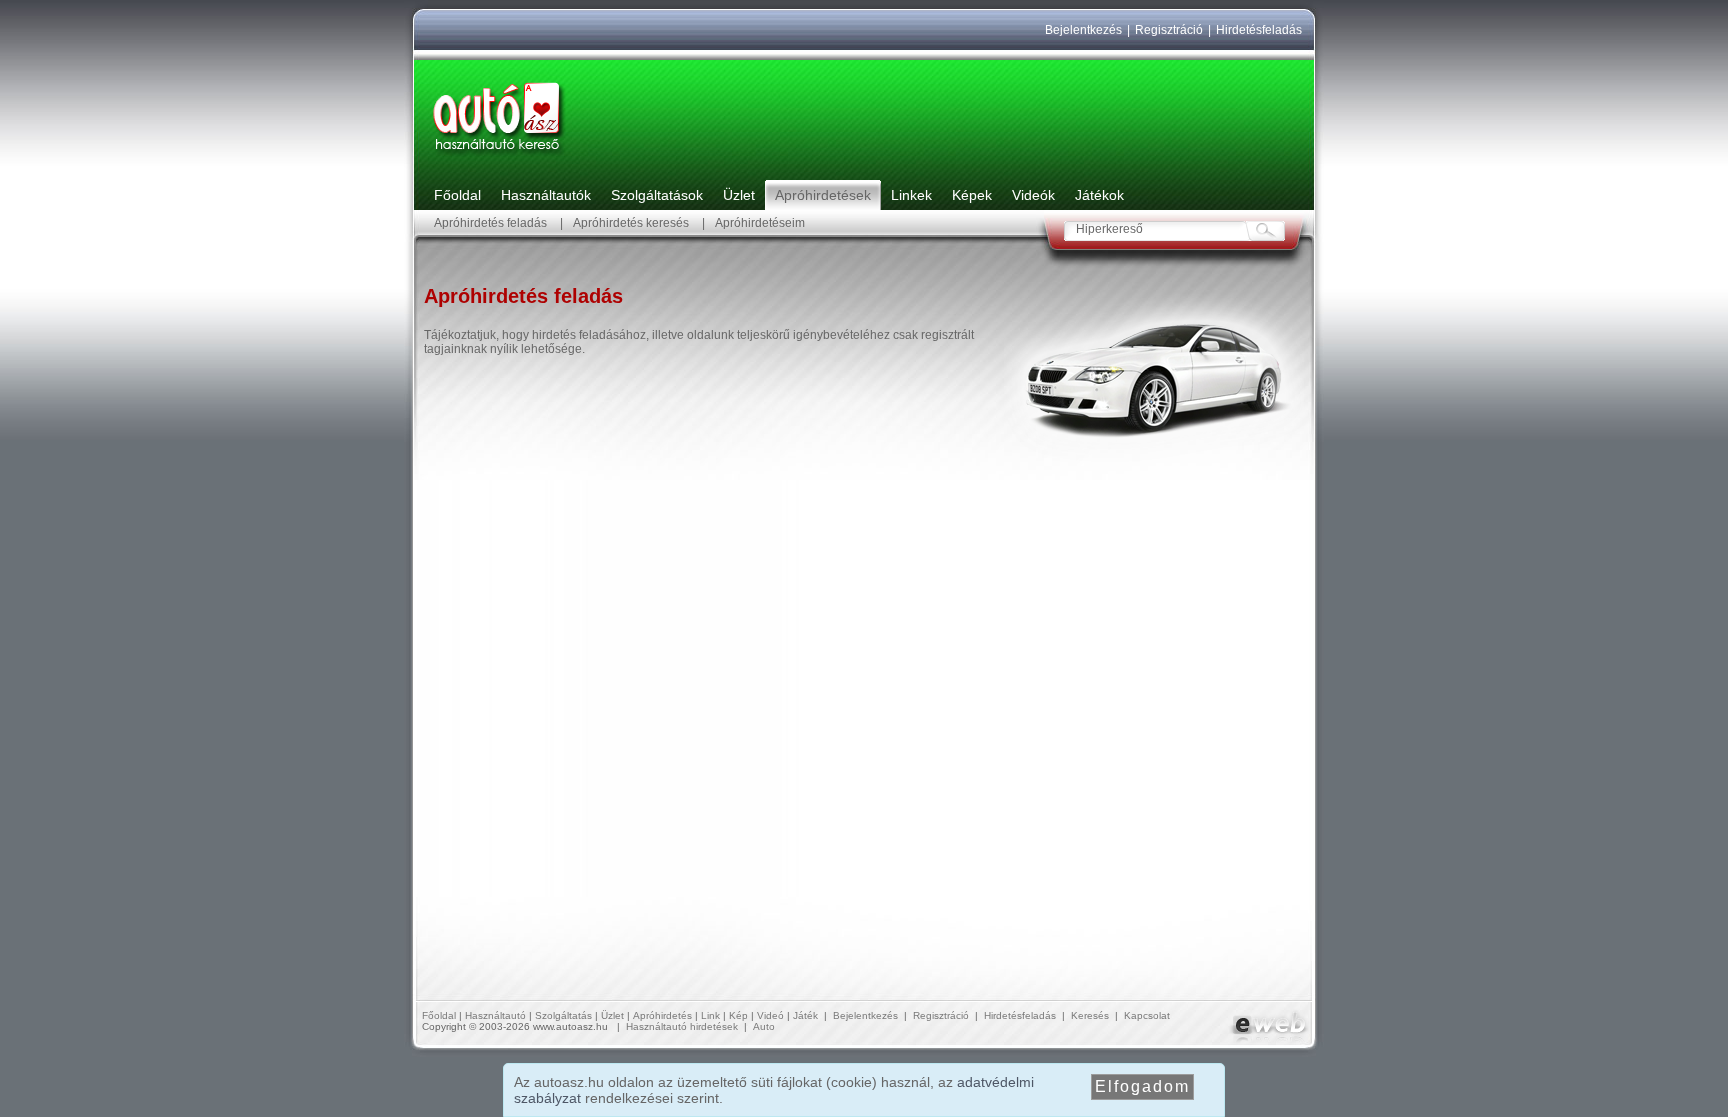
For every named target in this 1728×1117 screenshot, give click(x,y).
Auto (764, 1026)
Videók (1033, 195)
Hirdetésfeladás (1259, 30)
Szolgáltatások (657, 195)
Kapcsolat (1147, 1015)
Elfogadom (1142, 1086)
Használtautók (546, 195)
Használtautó (495, 1015)
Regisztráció (1169, 30)
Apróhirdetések (823, 195)
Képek (972, 195)
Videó (770, 1015)
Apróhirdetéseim (760, 223)
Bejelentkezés (1083, 30)
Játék (805, 1015)
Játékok (1099, 195)
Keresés (1090, 1015)
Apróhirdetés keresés (631, 223)
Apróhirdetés (662, 1015)
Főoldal (457, 195)
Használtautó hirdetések (682, 1026)
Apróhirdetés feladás (490, 223)
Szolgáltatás (563, 1015)
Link (710, 1015)
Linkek (911, 195)
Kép (738, 1015)
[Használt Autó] (499, 156)
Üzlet (739, 195)
